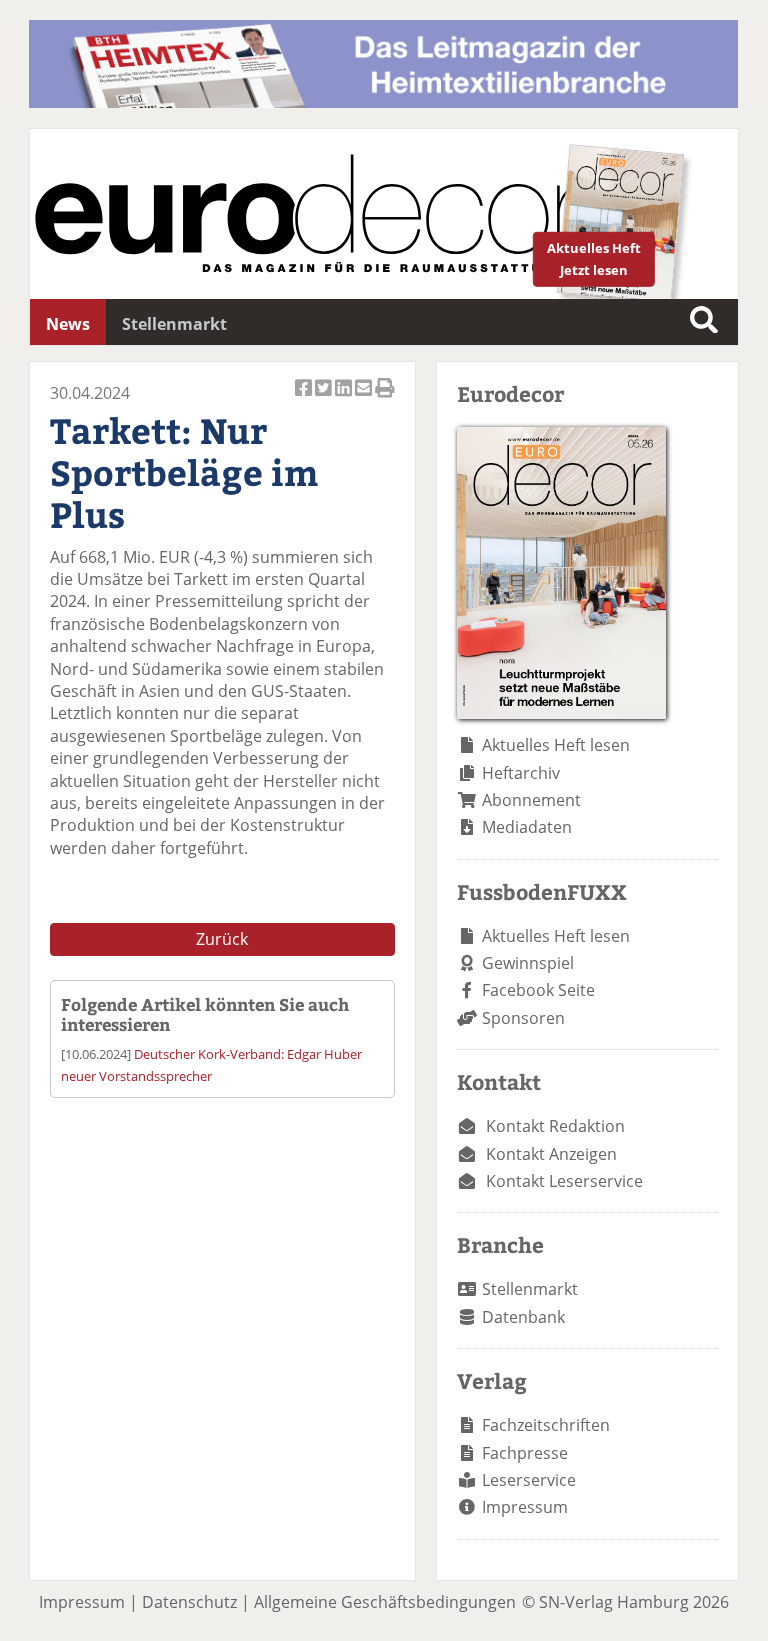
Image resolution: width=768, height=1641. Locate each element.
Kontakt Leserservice (564, 1181)
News (68, 324)
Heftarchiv (521, 773)
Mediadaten (527, 827)
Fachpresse (525, 1453)
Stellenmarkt (174, 324)
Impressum (525, 1507)
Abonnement (531, 800)
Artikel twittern (325, 399)
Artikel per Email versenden (365, 399)
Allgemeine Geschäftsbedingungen (385, 1602)
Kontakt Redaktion (555, 1126)
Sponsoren (523, 1018)
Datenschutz (189, 1602)
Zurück (222, 939)
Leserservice (529, 1480)
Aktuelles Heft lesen (556, 745)
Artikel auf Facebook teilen (305, 399)
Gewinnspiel (528, 963)
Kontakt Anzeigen (551, 1154)
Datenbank (523, 1317)
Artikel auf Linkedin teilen (345, 399)
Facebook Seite (538, 990)
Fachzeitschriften (546, 1425)
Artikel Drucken (385, 399)
